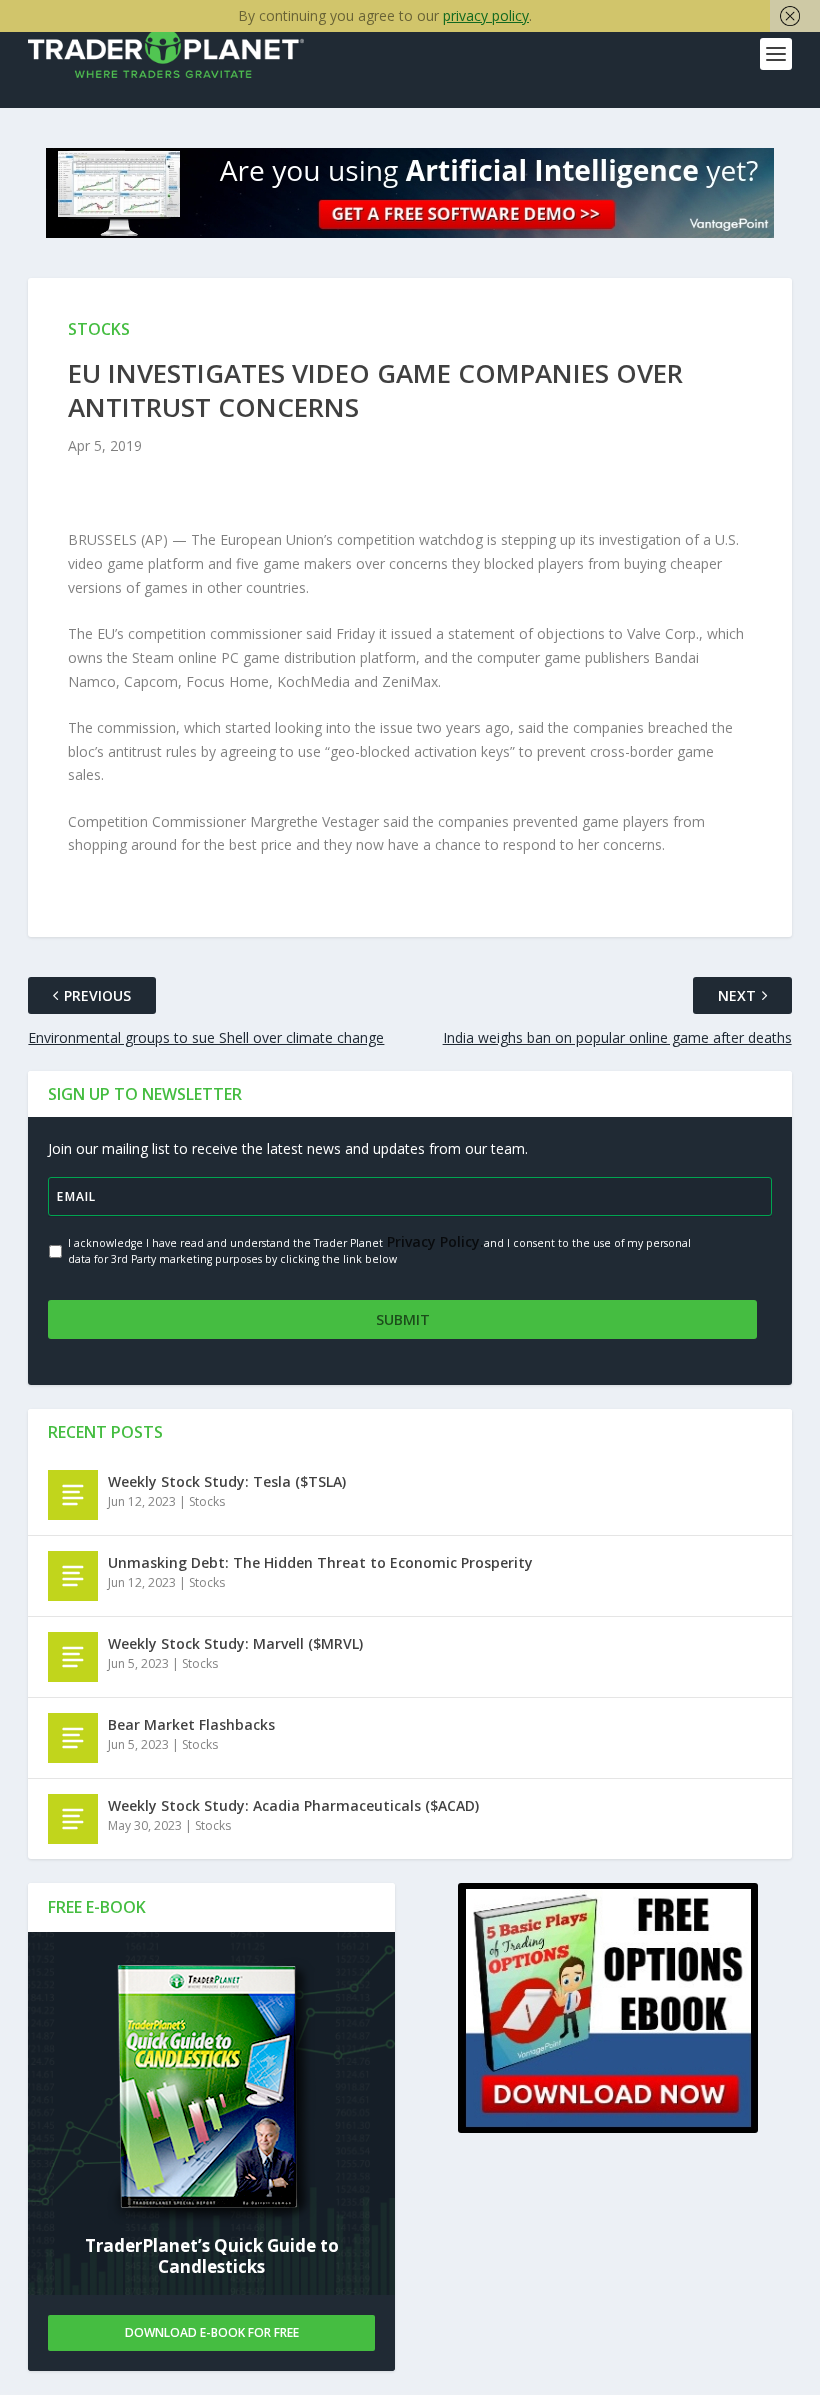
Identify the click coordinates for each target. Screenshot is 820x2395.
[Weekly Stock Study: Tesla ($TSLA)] (73, 1495)
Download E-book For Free (212, 2332)
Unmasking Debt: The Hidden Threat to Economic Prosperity (320, 1562)
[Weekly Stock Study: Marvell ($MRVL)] (73, 1657)
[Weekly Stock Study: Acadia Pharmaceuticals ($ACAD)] (73, 1819)
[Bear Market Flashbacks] (73, 1738)
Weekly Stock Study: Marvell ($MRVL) (235, 1643)
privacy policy (486, 15)
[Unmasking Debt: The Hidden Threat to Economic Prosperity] (73, 1576)
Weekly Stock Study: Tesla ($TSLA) (227, 1481)
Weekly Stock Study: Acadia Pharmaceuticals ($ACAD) (293, 1805)
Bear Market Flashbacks (191, 1724)
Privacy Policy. (433, 1241)
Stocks (207, 1501)
